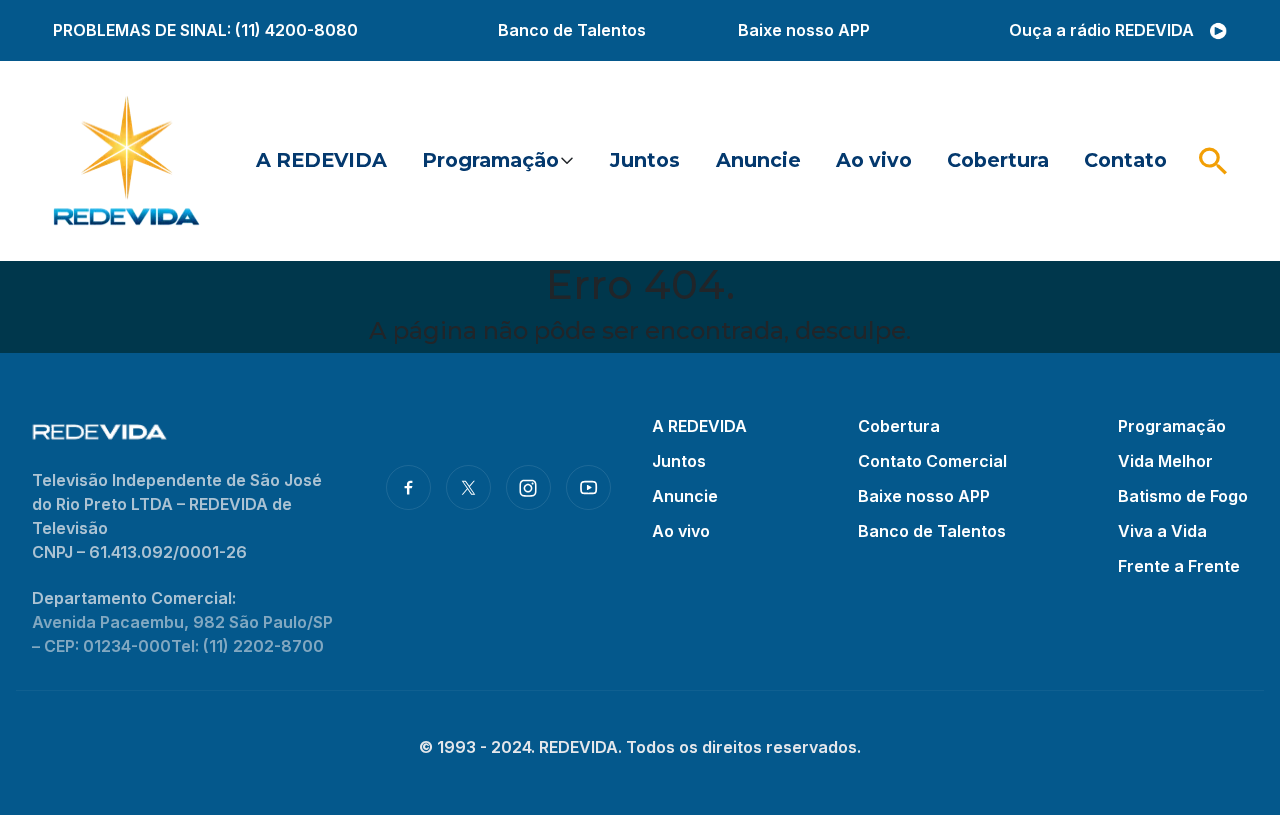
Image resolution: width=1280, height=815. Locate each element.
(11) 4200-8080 (296, 30)
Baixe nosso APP (804, 30)
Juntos (645, 160)
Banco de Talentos (572, 30)
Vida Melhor (1165, 461)
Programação (490, 160)
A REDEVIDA (321, 160)
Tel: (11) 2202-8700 (247, 646)
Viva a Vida (1162, 531)
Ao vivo (874, 160)
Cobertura (998, 160)
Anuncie (758, 160)
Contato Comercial (932, 461)
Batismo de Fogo (1183, 496)
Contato (1125, 160)
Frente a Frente (1179, 566)
